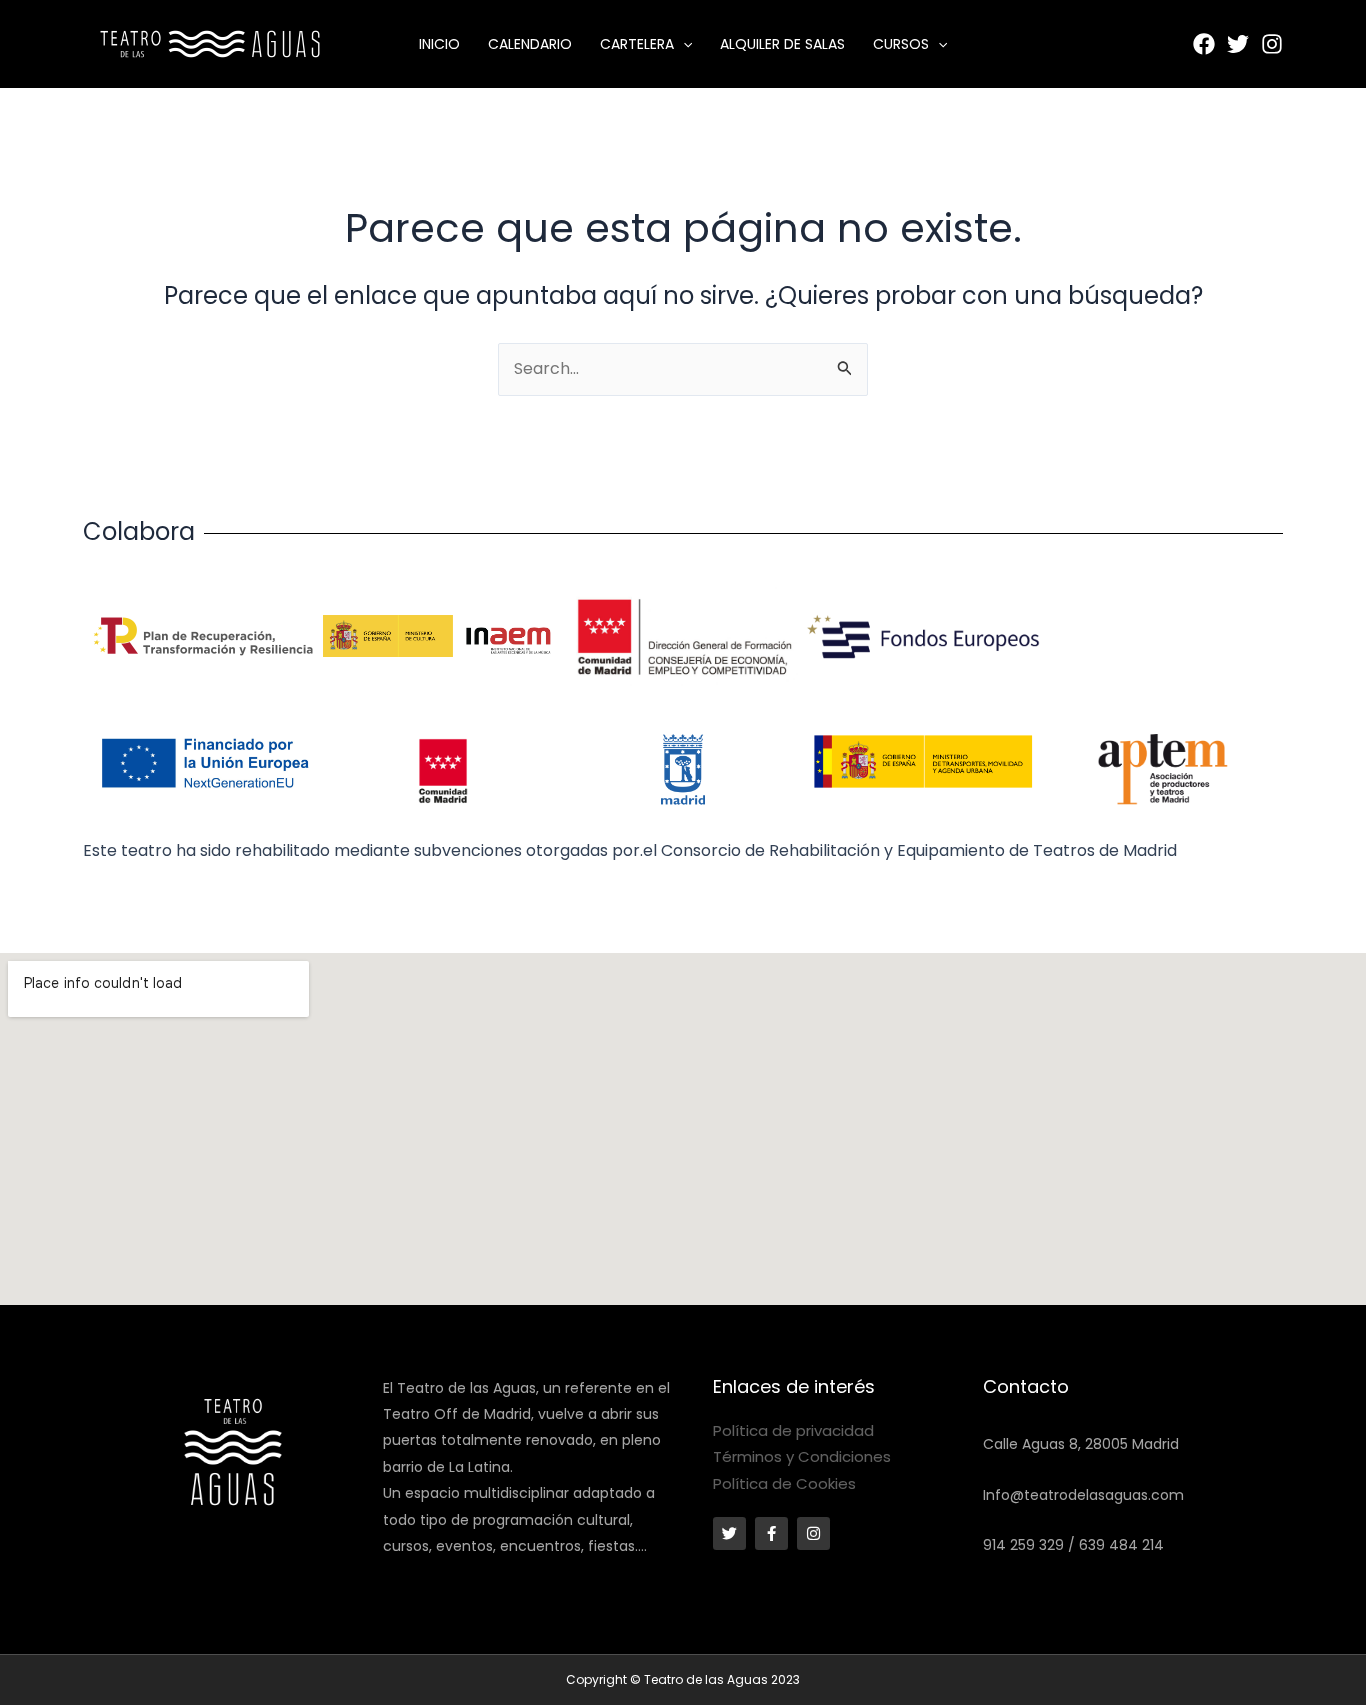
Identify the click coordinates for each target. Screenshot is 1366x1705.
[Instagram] (1272, 44)
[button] (683, 44)
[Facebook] (1204, 44)
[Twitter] (1238, 44)
